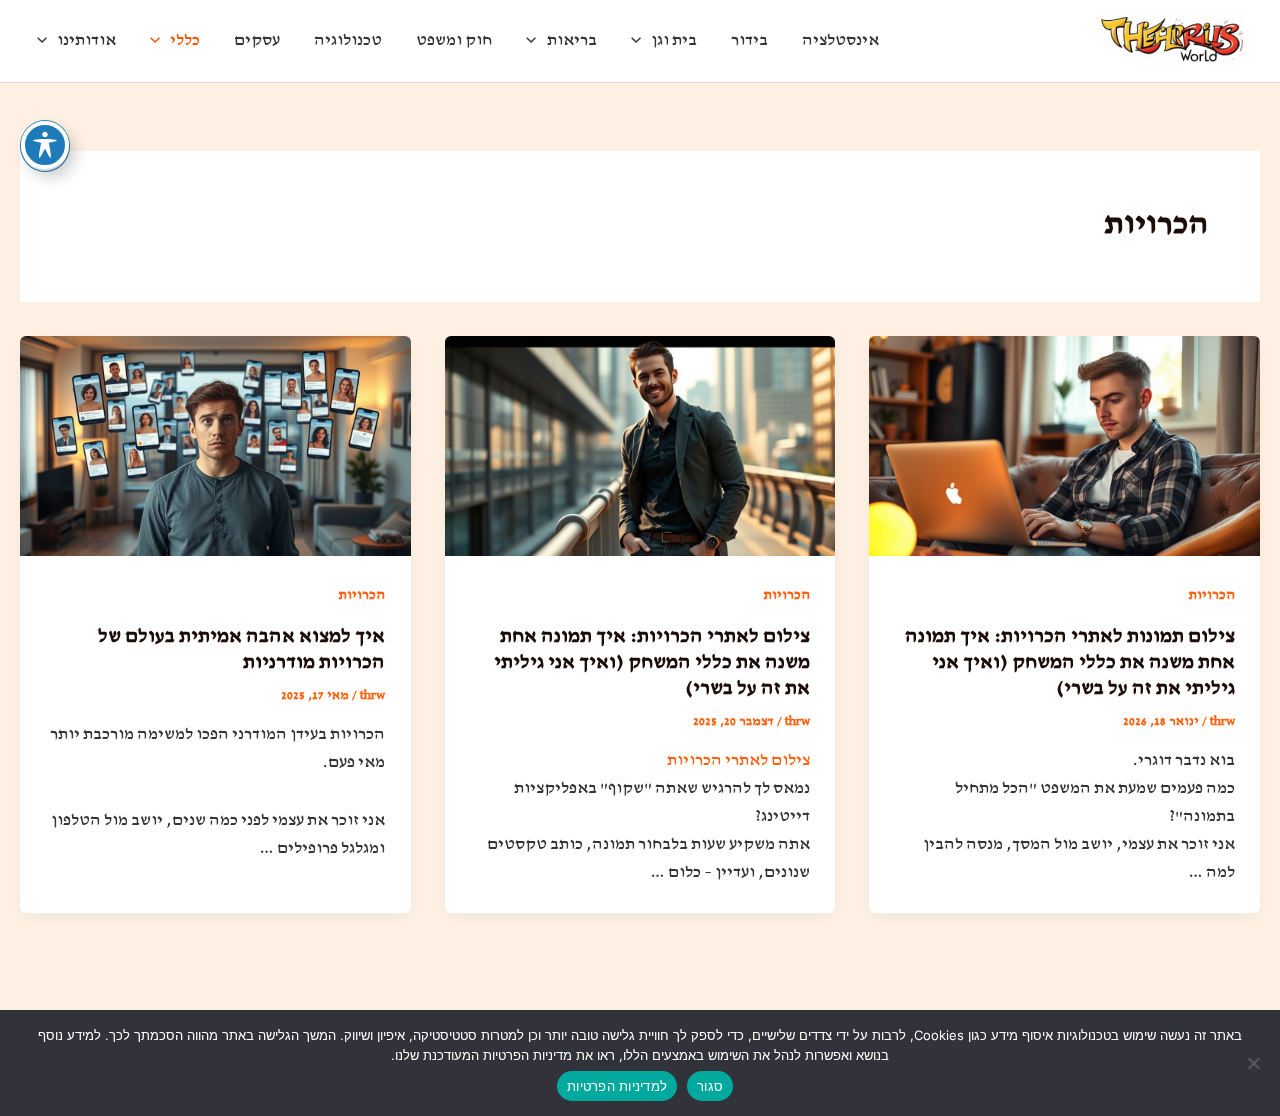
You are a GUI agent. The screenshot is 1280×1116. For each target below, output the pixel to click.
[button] (641, 41)
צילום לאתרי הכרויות (738, 760)
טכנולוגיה (348, 40)
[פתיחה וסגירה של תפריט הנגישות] (45, 145)
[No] (1255, 1063)
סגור (710, 1086)
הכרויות (1211, 595)
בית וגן (674, 40)
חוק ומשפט (454, 40)
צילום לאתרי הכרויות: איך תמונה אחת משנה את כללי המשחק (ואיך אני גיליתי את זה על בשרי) (652, 662)
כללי (185, 40)
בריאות (572, 40)
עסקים (257, 40)
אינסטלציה (840, 40)
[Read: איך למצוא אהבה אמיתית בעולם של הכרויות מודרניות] (215, 445)
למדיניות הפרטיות (617, 1086)
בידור (749, 40)
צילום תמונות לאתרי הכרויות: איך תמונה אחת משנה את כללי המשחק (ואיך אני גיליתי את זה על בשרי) (1070, 662)
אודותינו (86, 40)
